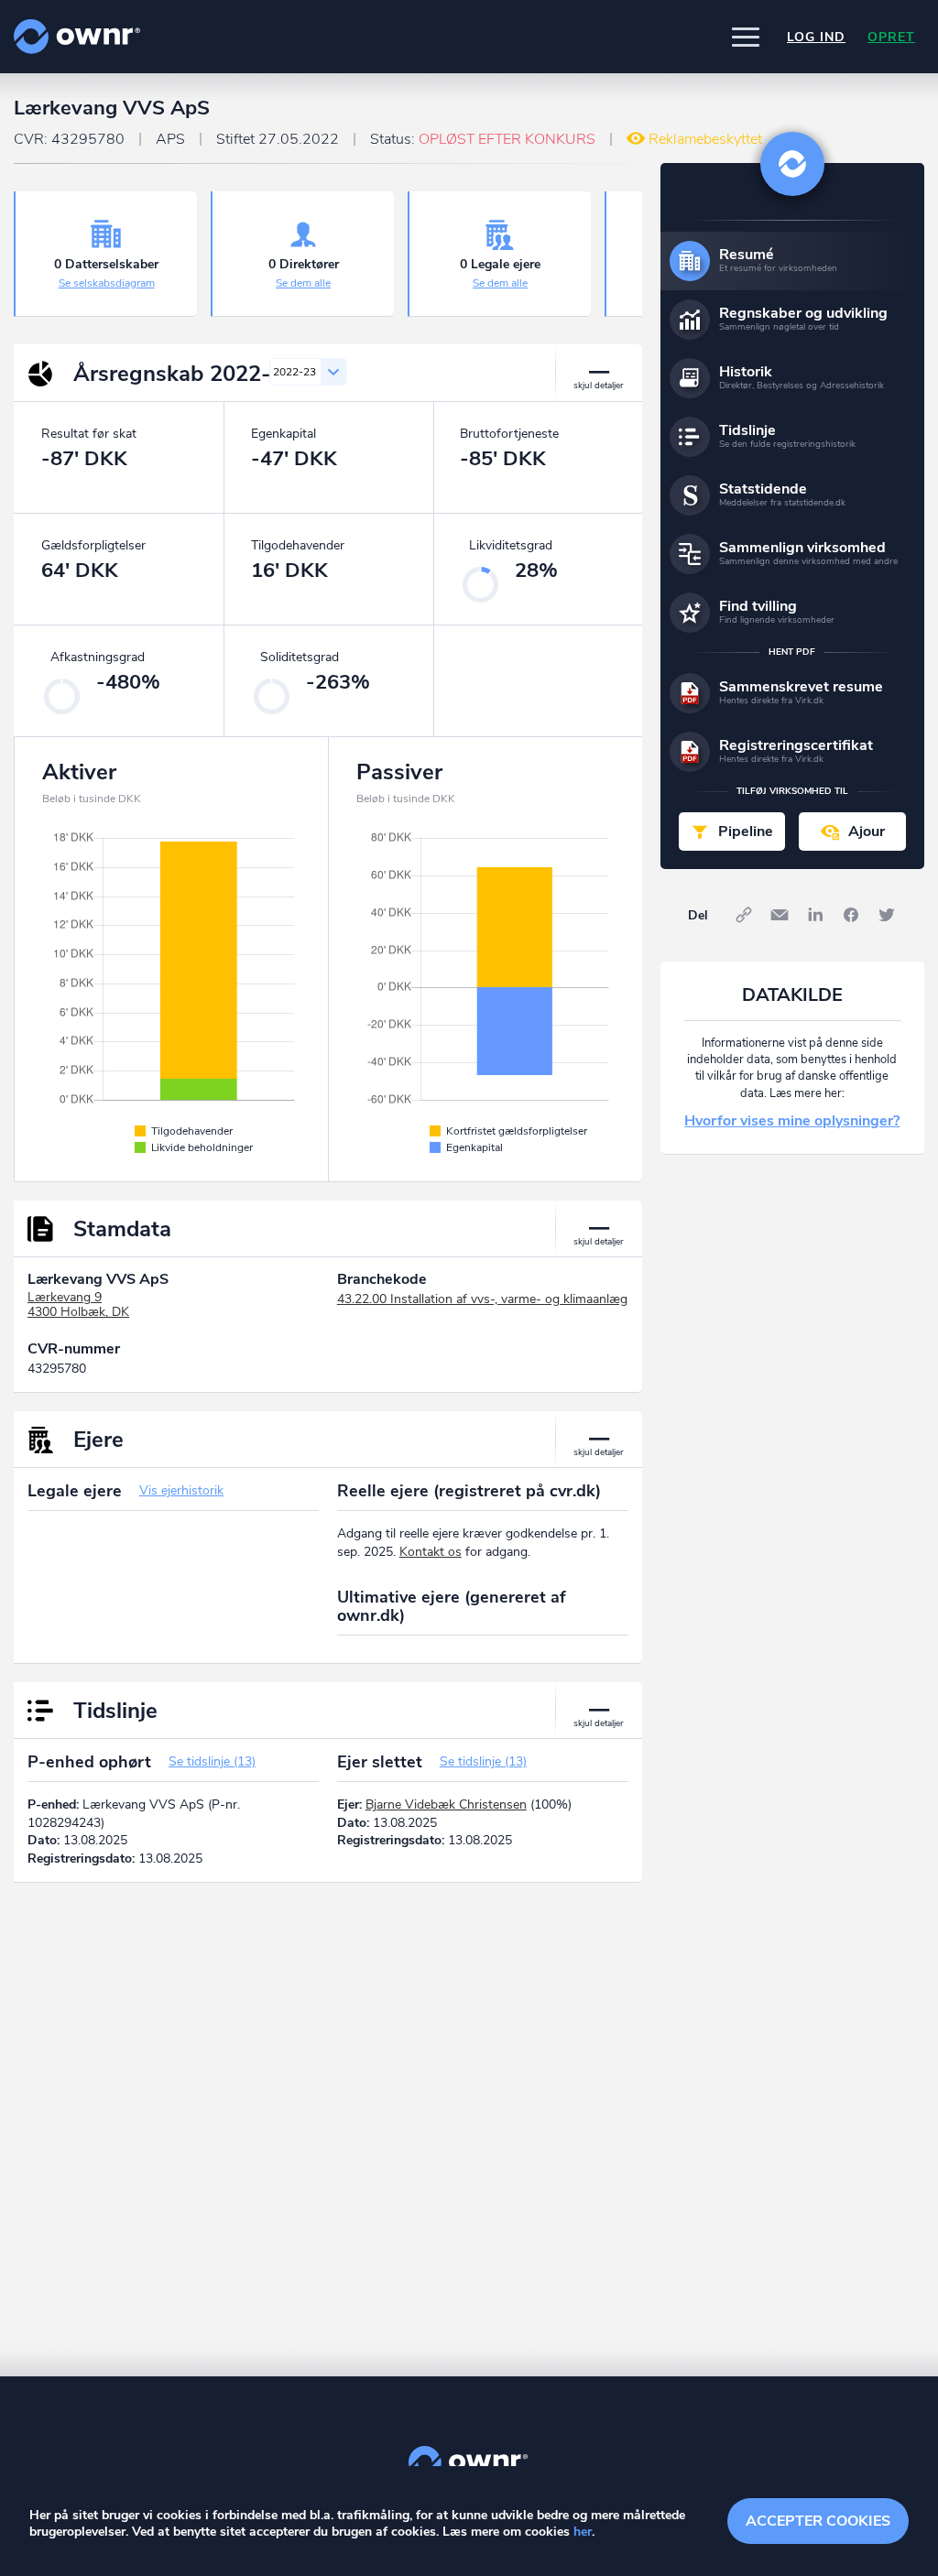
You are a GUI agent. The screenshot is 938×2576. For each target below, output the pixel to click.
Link (744, 915)
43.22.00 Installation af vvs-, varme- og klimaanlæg (482, 1299)
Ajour (867, 831)
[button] (746, 37)
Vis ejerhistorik (181, 1490)
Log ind (816, 37)
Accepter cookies (818, 2521)
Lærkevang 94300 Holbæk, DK (78, 1305)
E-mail (780, 915)
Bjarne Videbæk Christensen (446, 1804)
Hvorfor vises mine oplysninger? (792, 1121)
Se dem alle (303, 283)
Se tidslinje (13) (212, 1761)
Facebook (851, 915)
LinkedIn (815, 915)
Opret (891, 37)
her (583, 2532)
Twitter (887, 915)
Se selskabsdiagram (107, 283)
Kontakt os (431, 1552)
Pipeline (746, 831)
